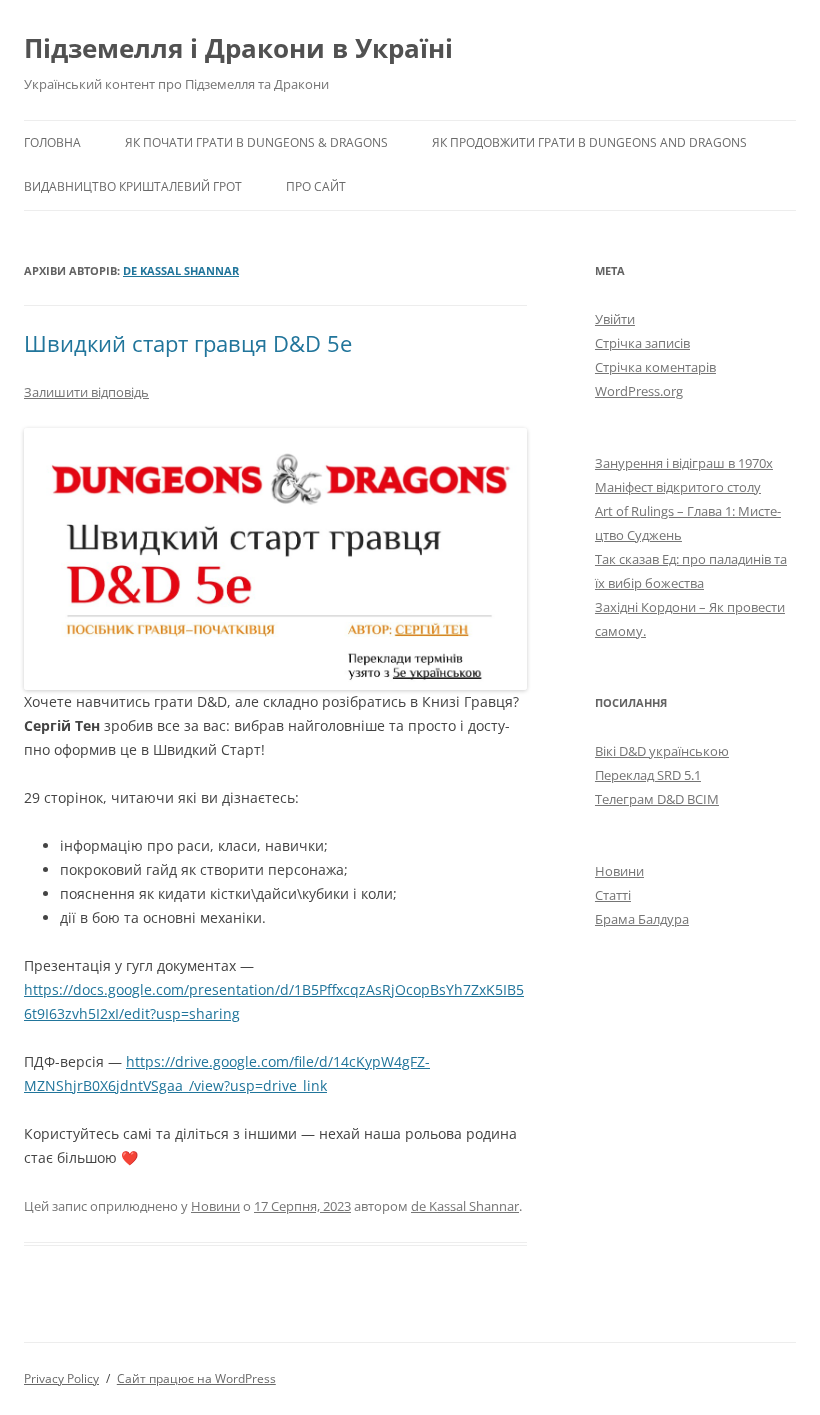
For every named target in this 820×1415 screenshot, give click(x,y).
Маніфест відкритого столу (678, 487)
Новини (215, 1206)
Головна (52, 142)
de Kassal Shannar (181, 270)
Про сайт (316, 186)
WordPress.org (639, 391)
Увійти (615, 319)
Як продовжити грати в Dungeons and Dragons (589, 142)
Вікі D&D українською (662, 751)
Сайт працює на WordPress (196, 1378)
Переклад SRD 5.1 (648, 775)
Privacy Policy (61, 1378)
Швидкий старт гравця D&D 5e (188, 343)
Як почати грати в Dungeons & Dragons (256, 142)
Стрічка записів (642, 343)
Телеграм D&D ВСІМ (657, 799)
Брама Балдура (642, 919)
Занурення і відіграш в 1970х (684, 463)
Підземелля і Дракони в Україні (238, 48)
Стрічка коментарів (655, 367)
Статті (613, 895)
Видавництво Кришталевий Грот (133, 186)
